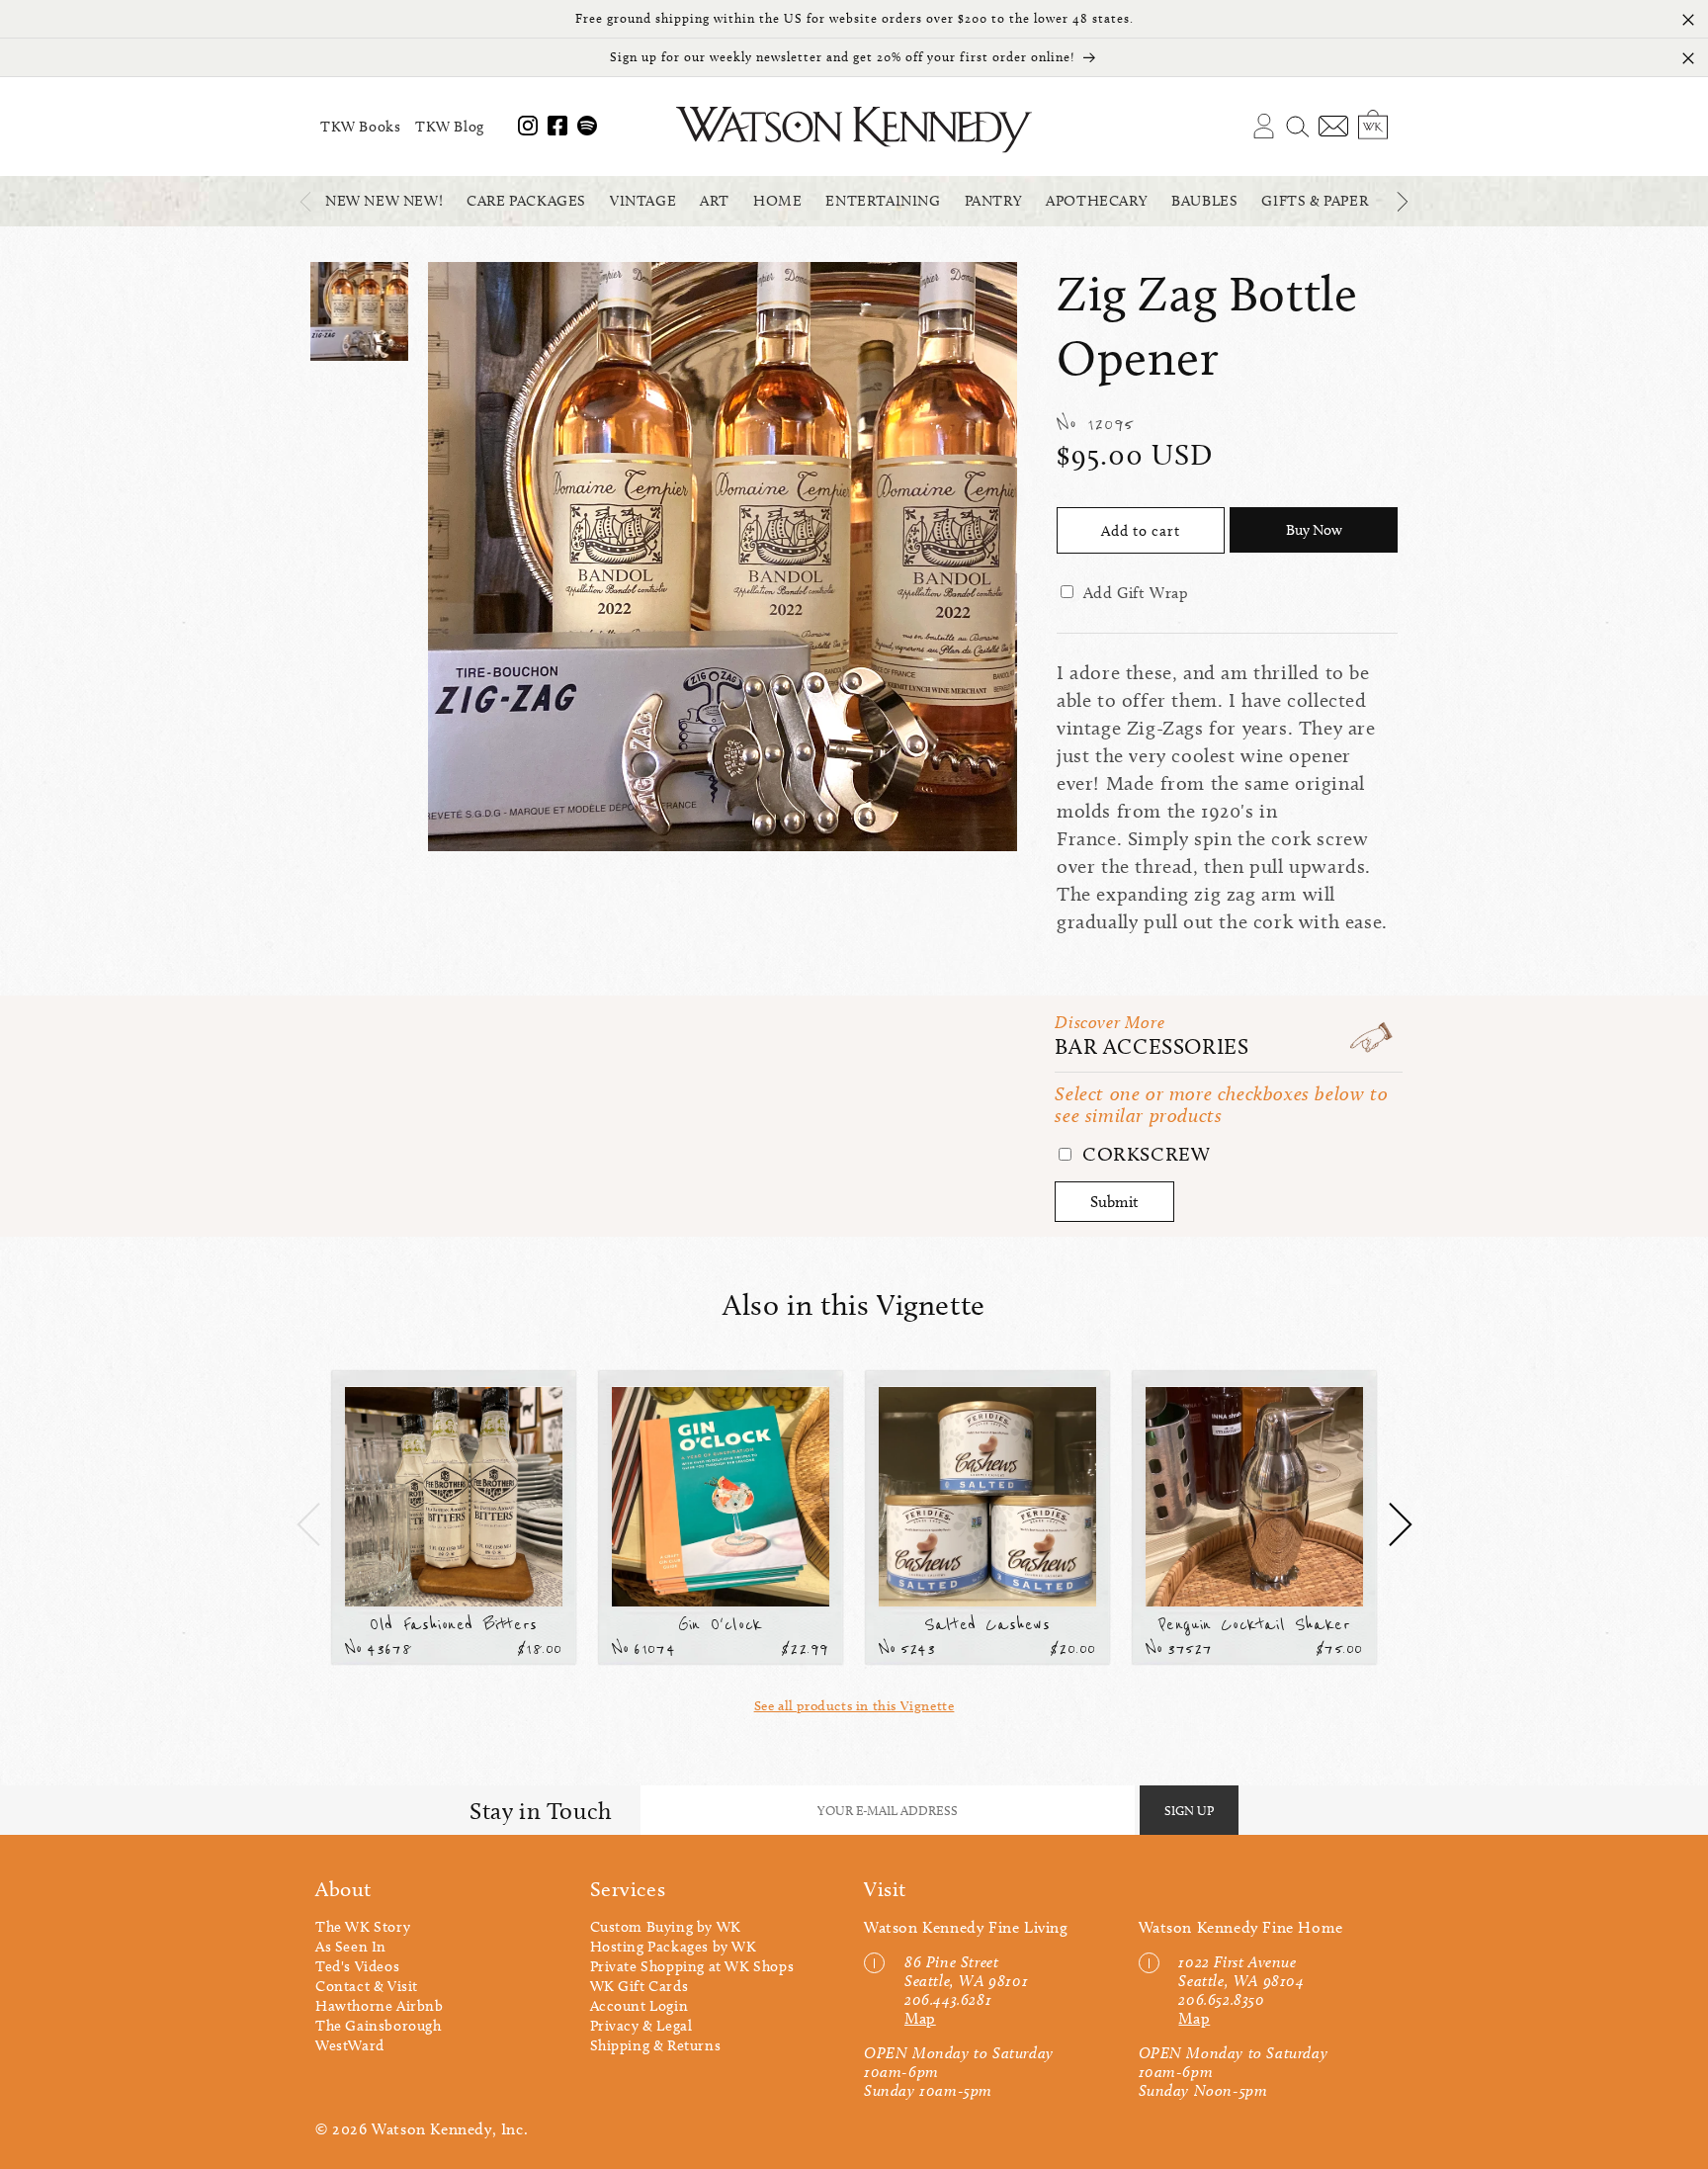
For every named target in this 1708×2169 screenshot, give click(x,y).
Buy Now (1314, 530)
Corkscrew (1143, 1154)
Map (920, 2018)
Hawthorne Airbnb (380, 2006)
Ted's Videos (357, 1966)
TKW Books (360, 127)
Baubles (1204, 201)
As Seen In (351, 1947)
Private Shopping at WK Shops (692, 1966)
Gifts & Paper (1315, 201)
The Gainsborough (379, 2026)
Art (715, 201)
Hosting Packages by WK (674, 1947)
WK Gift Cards (640, 1986)
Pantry (994, 201)
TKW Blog (450, 127)
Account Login (640, 2006)
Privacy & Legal (641, 2026)
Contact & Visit (367, 1986)
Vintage (643, 201)
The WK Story (363, 1927)
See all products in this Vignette (854, 1706)
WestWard (350, 2045)
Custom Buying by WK (666, 1927)
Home (777, 201)
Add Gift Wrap (1136, 593)
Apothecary (1097, 201)
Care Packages (526, 201)
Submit (1114, 1202)
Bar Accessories (1152, 1046)
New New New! (384, 201)
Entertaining (883, 201)
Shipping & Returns (656, 2045)
